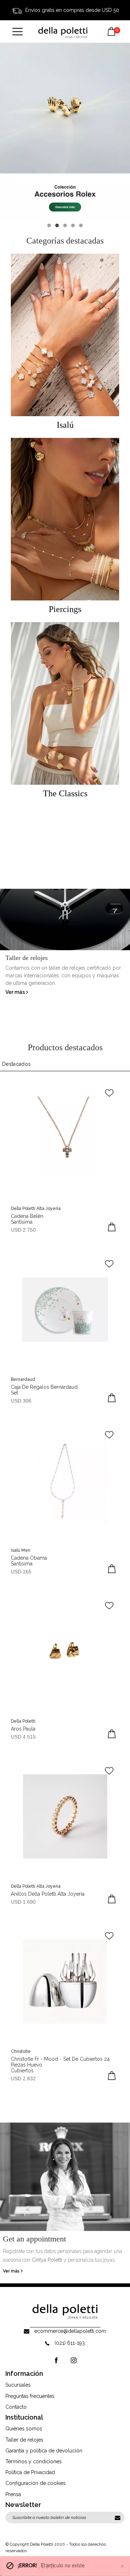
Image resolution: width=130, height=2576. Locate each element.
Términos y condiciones (34, 2461)
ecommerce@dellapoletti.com (70, 2331)
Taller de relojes (24, 2440)
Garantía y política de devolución (44, 2451)
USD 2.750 (23, 1230)
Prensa (13, 2494)
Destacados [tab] (17, 1064)
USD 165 (21, 1572)
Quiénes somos (24, 2429)
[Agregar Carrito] (112, 1227)
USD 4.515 (23, 1737)
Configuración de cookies (36, 2483)
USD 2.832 (23, 2079)
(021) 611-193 (70, 2343)
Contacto (16, 2407)
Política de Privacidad (30, 2472)
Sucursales (18, 2385)
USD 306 (21, 1401)
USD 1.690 (23, 1902)
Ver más (16, 992)
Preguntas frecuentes (30, 2396)
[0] (111, 26)
